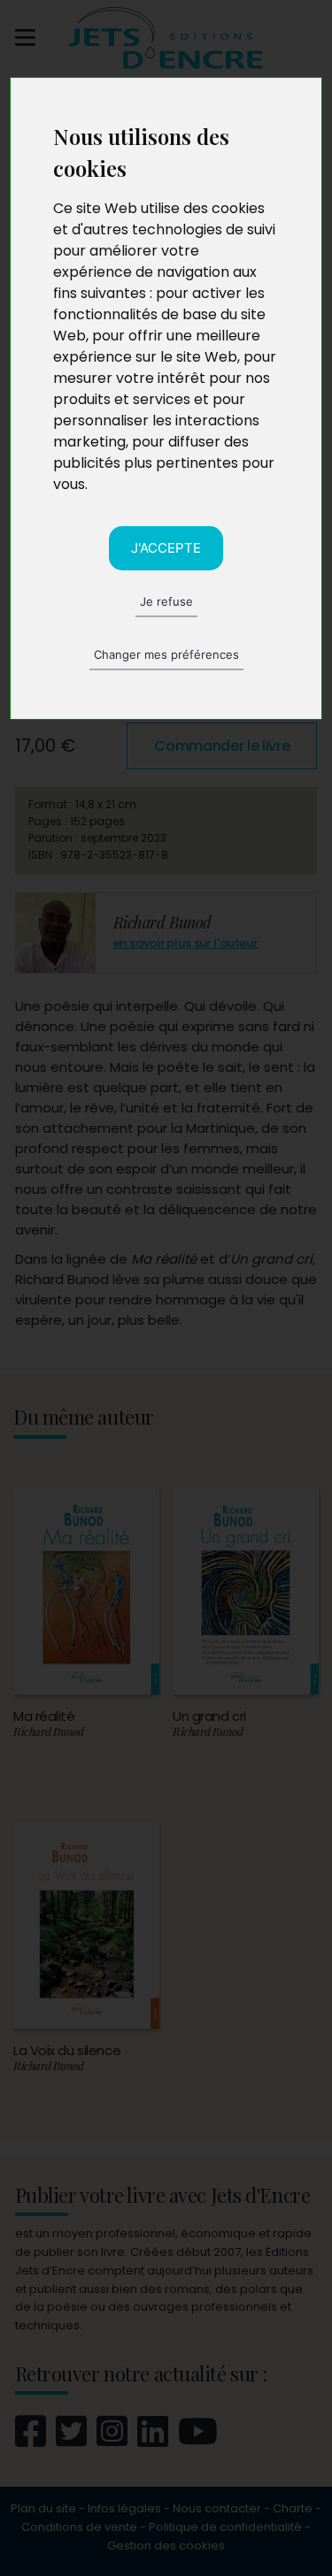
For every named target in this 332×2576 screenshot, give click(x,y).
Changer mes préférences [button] (166, 654)
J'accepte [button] (166, 548)
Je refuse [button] (166, 601)
